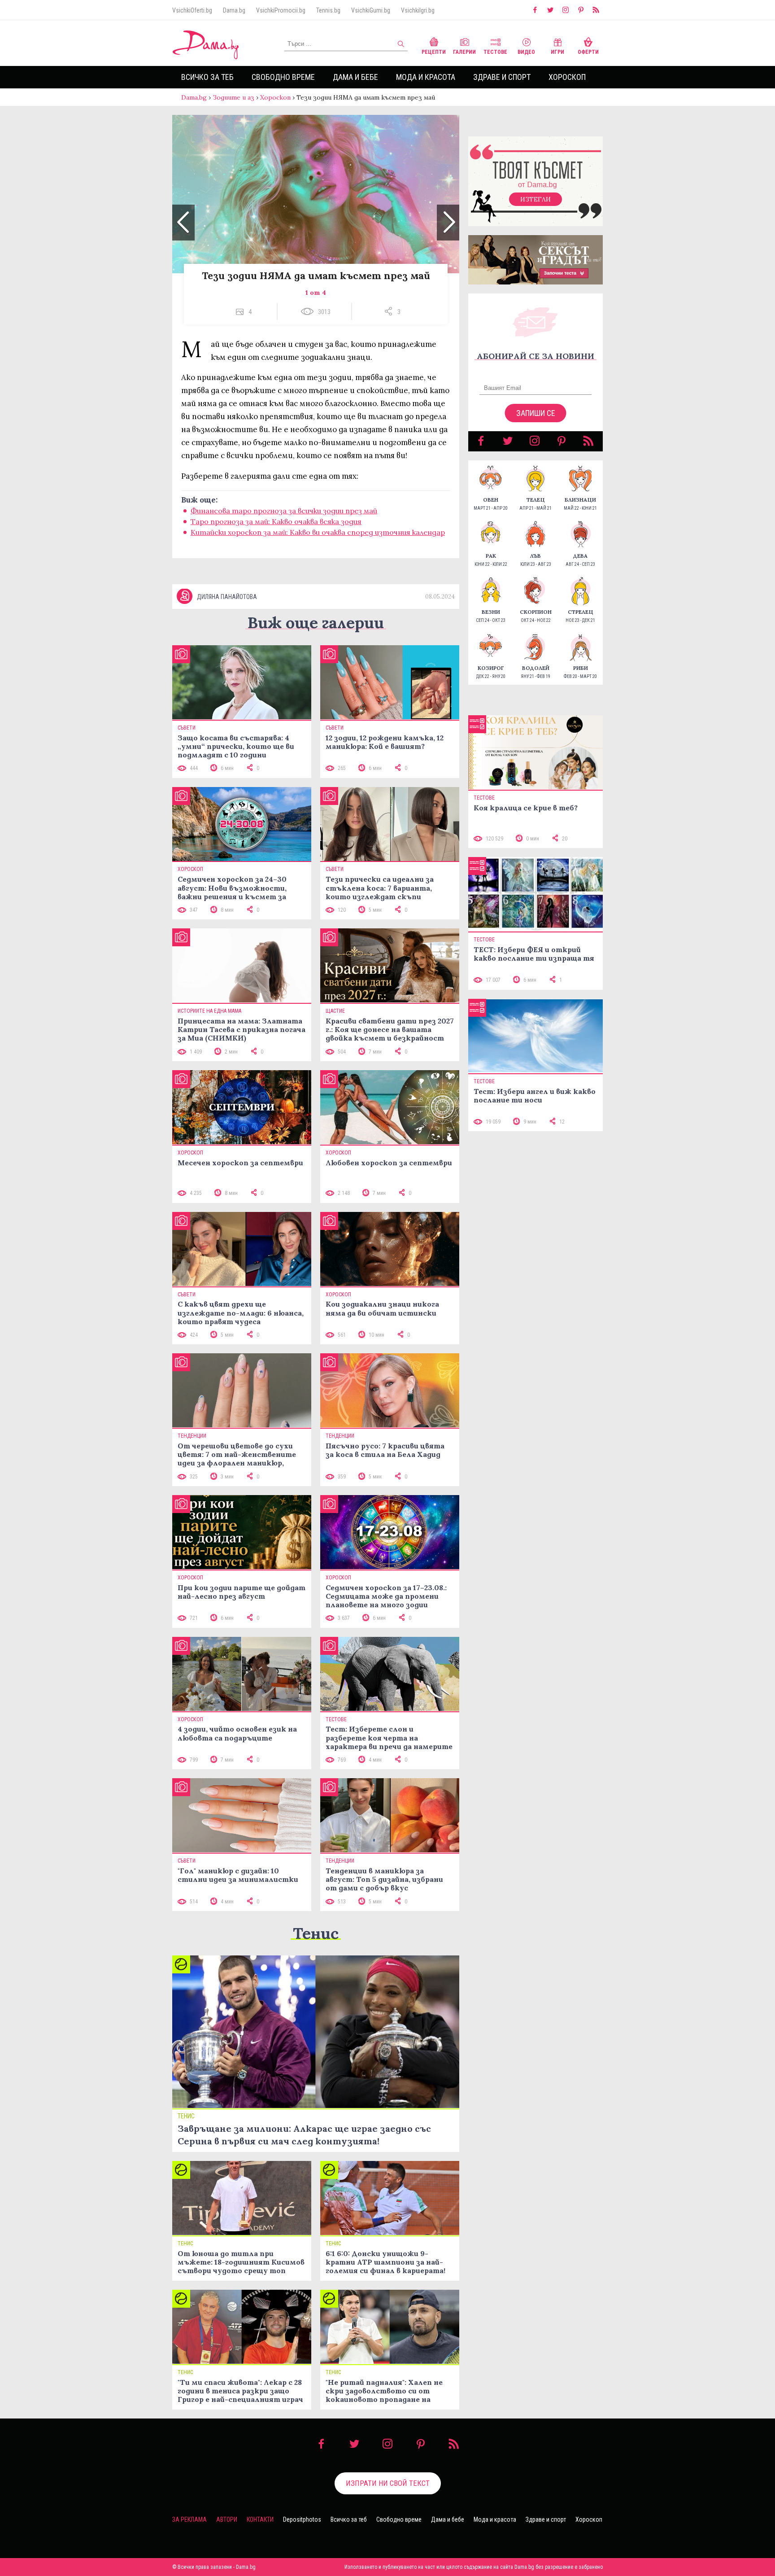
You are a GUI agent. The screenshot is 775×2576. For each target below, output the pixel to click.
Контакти (260, 2519)
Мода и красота (426, 77)
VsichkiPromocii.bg (281, 10)
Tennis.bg (328, 10)
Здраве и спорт (502, 77)
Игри (557, 52)
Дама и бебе (355, 77)
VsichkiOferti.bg (192, 10)
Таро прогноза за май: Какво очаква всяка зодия (276, 521)
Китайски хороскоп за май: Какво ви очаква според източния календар (318, 532)
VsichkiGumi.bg (371, 10)
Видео (526, 52)
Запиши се (536, 413)
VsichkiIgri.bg (418, 10)
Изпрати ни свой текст (388, 2483)
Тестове (495, 52)
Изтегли (536, 199)
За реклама (189, 2519)
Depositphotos (302, 2519)
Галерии (464, 52)
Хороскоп (567, 77)
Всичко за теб (207, 77)
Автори (227, 2519)
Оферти (588, 52)
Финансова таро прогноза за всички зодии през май (284, 511)
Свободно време (283, 77)
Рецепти (434, 52)
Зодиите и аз (233, 97)
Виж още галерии (316, 623)
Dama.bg (234, 10)
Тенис (316, 1933)
